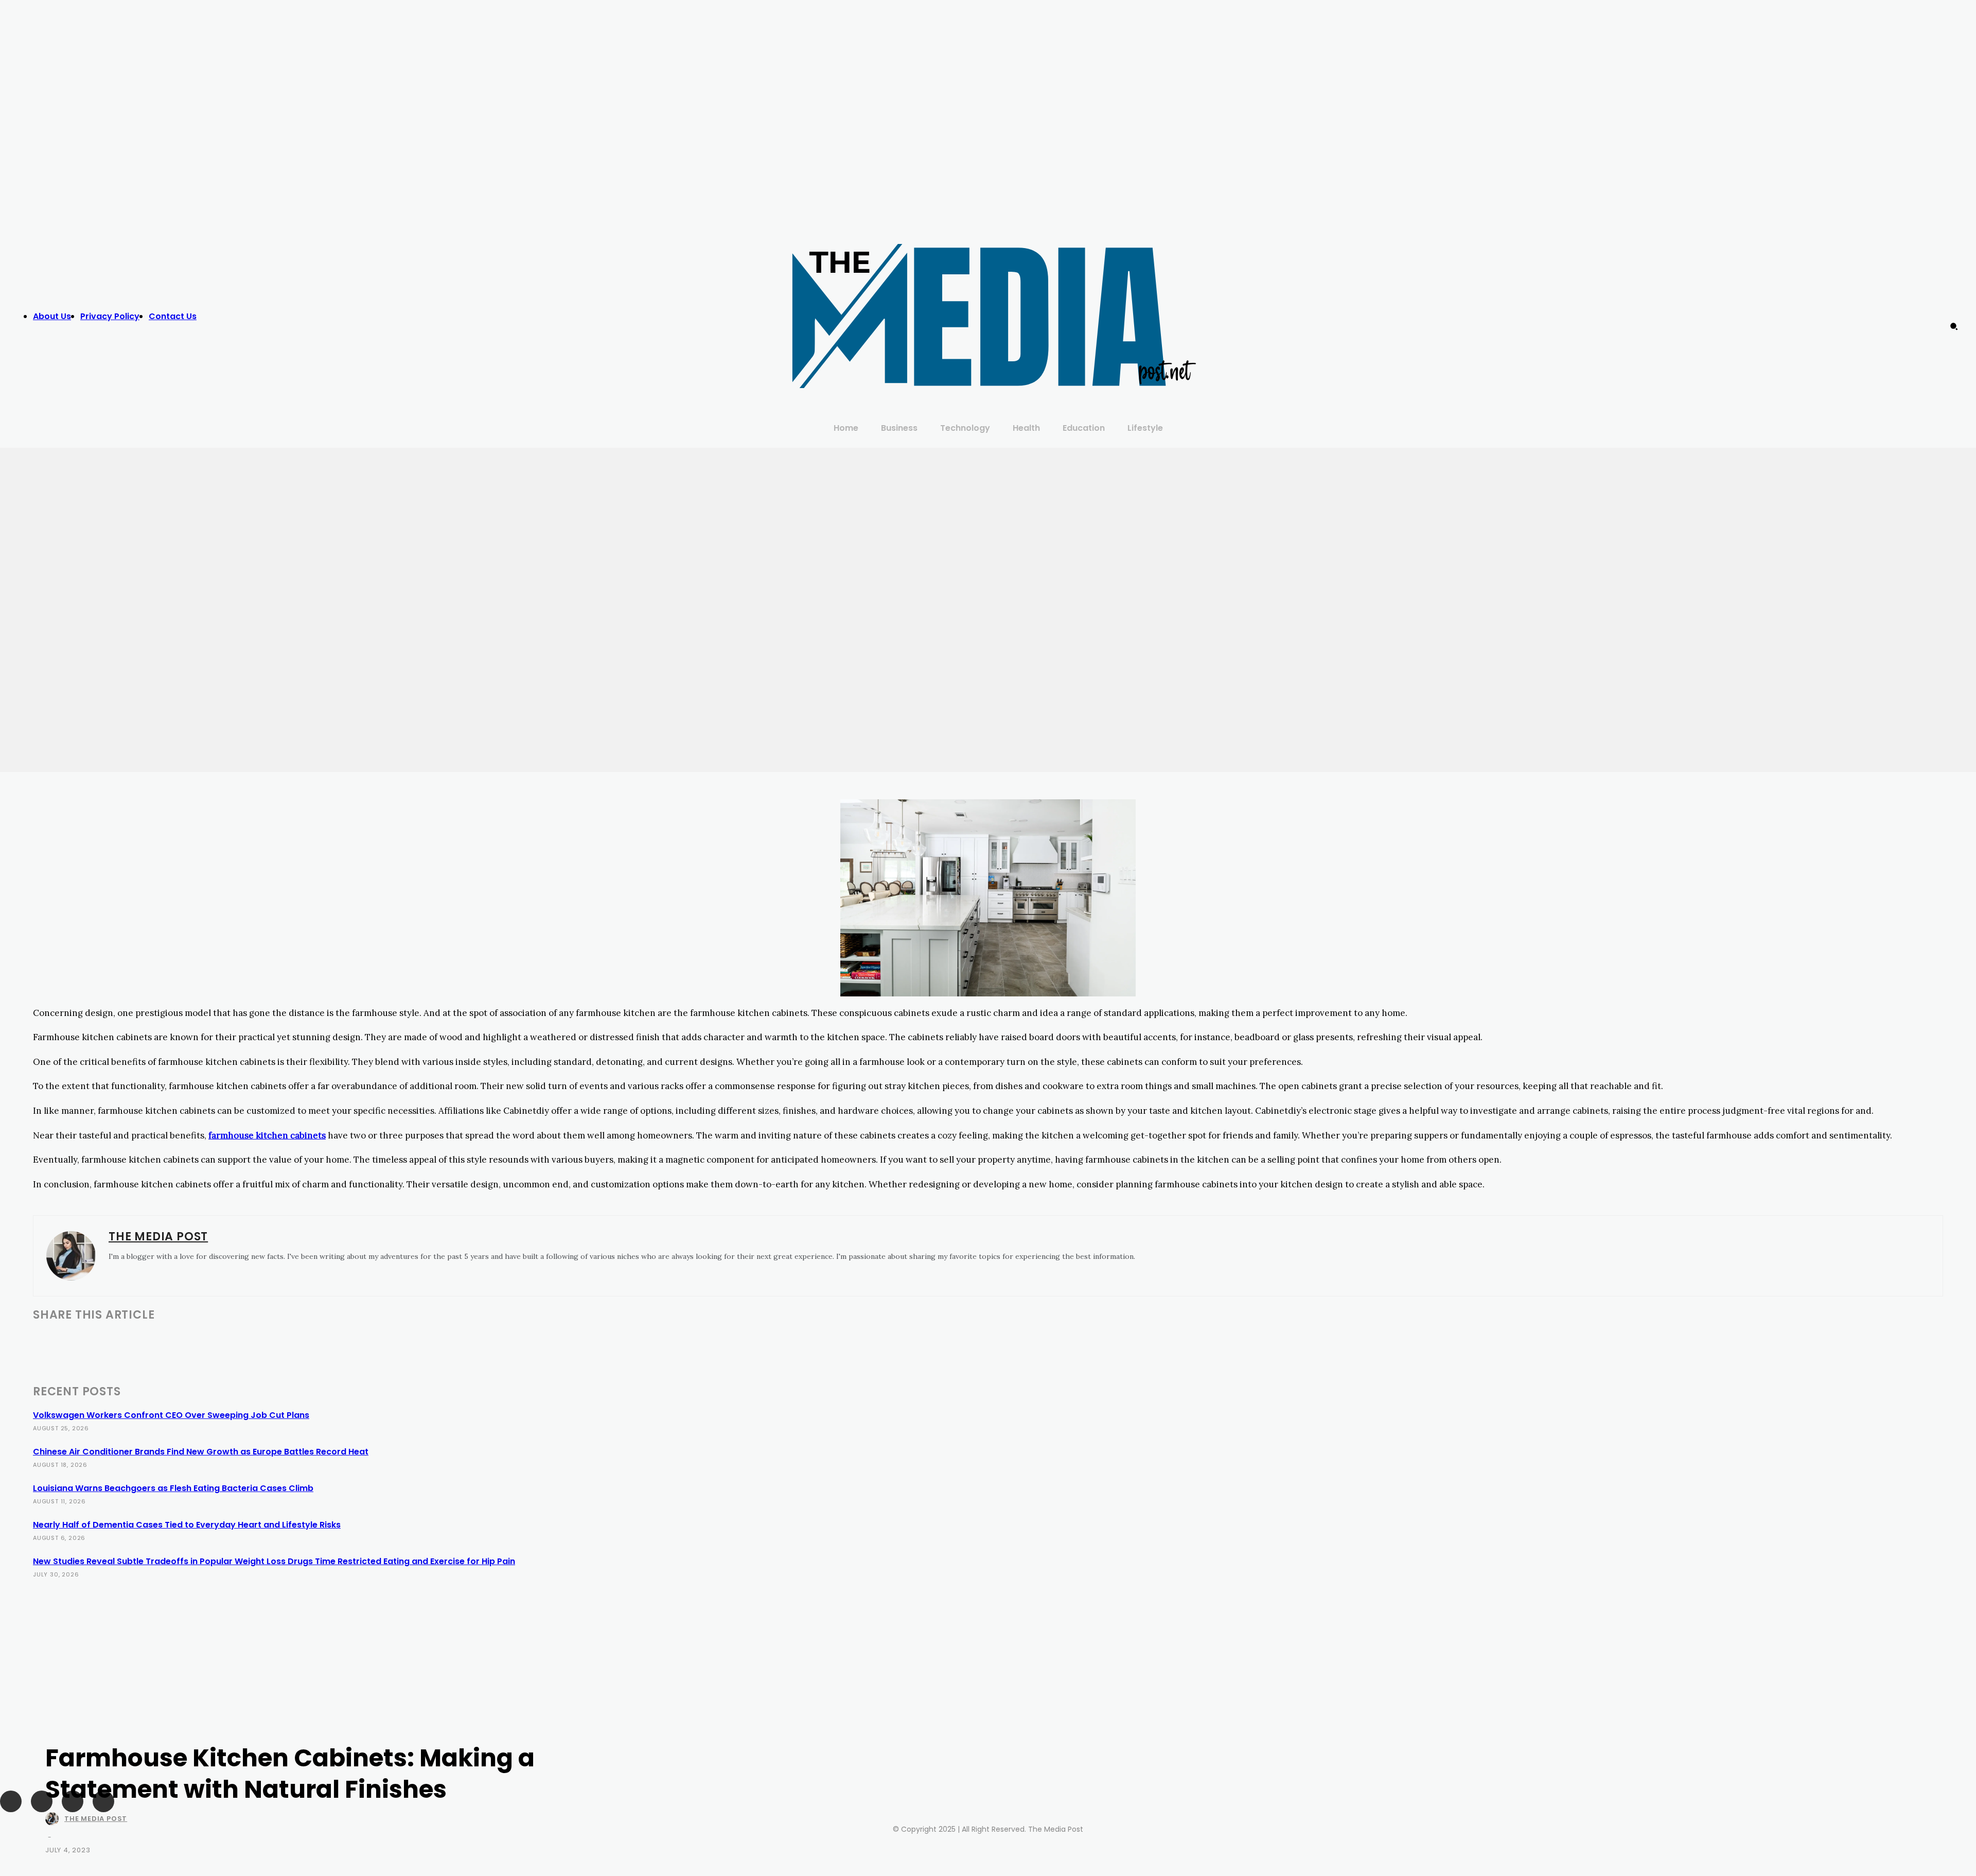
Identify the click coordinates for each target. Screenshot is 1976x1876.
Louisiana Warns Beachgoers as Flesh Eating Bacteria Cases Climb (173, 1488)
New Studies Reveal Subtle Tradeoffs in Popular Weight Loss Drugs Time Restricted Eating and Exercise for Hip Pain (274, 1561)
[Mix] (271, 1341)
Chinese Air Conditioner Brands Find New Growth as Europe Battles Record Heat (201, 1452)
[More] (380, 1341)
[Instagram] (1485, 306)
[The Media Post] (54, 1819)
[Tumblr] (198, 1341)
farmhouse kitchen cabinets (267, 1135)
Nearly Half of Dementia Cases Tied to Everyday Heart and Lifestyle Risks (187, 1525)
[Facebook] (1464, 306)
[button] (1954, 326)
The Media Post (96, 1819)
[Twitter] (1506, 306)
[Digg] (343, 1341)
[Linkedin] (124, 1341)
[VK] (307, 1341)
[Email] (161, 1341)
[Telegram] (235, 1341)
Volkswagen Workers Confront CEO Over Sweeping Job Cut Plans (171, 1415)
